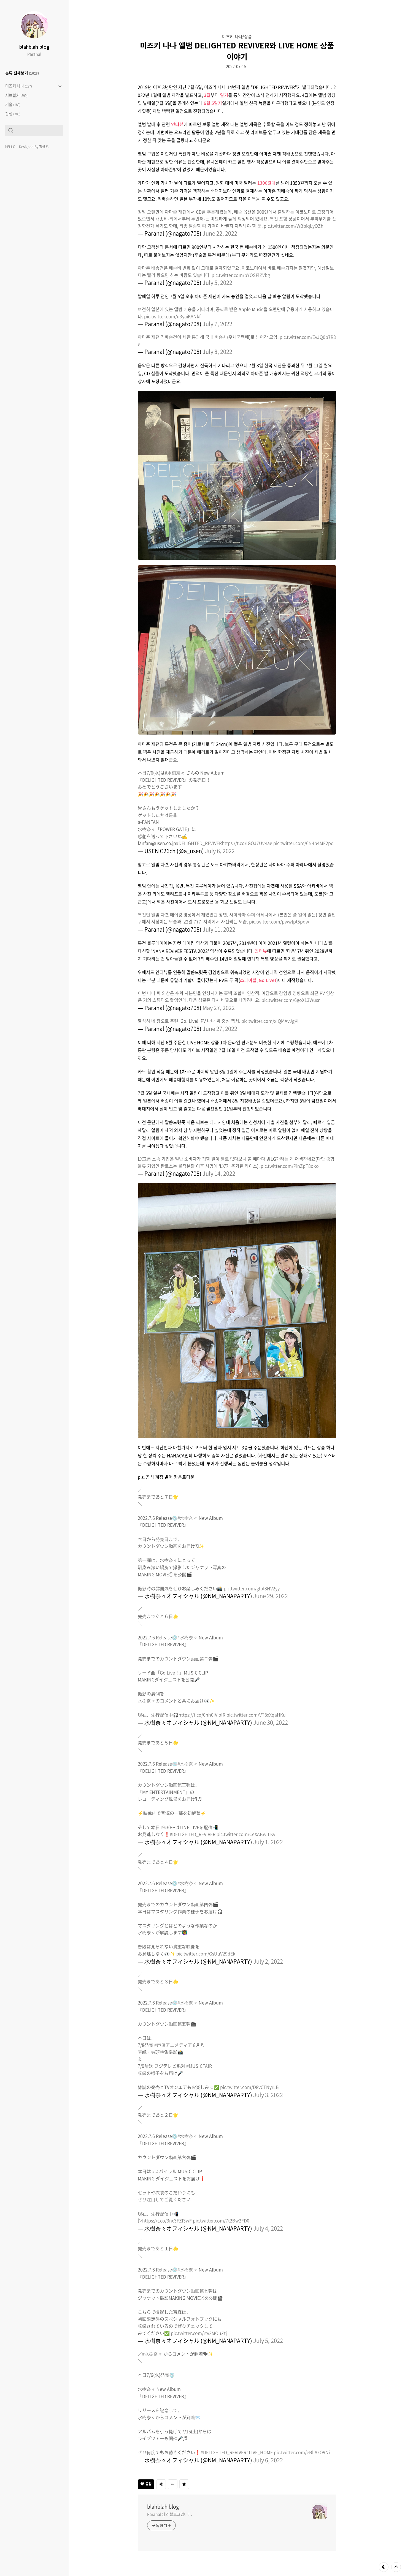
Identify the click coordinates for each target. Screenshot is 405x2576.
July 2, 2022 (268, 1961)
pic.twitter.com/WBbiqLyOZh (294, 226)
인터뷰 (177, 124)
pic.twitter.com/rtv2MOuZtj (199, 2333)
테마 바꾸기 (384, 2567)
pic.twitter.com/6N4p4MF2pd (303, 843)
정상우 (44, 147)
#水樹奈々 (175, 773)
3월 (207, 95)
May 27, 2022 (219, 1008)
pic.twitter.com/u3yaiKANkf (172, 316)
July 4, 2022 (268, 2228)
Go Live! (268, 980)
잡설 (13, 114)
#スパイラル (164, 2171)
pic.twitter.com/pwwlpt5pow (279, 921)
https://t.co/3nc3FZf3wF (167, 2220)
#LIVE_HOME (260, 2452)
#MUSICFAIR (199, 2066)
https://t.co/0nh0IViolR (202, 1715)
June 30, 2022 (271, 1722)
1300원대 (266, 183)
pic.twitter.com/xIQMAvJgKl (270, 1021)
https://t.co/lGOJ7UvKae (247, 843)
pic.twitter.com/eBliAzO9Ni (302, 2452)
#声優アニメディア (173, 2045)
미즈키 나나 (19, 86)
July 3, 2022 (268, 2095)
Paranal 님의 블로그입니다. (170, 2514)
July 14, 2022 (219, 1173)
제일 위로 (396, 2567)
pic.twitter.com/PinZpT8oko (290, 1166)
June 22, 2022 (220, 233)
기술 (13, 104)
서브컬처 (16, 95)
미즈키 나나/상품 (237, 36)
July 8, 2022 (217, 352)
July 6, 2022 (220, 851)
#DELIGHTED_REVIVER (199, 843)
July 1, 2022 (268, 1842)
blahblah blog (34, 47)
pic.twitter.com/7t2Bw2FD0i (222, 2220)
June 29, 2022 (271, 1596)
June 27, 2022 (220, 1029)
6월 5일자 (213, 103)
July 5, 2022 (217, 283)
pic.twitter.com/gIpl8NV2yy (252, 1588)
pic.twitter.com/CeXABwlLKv (246, 1834)
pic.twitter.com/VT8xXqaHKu (256, 1715)
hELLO (10, 147)
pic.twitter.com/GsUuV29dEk (206, 1953)
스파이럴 (248, 980)
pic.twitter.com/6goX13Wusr (291, 1000)
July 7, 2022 (217, 324)
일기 (224, 95)
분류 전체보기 (22, 73)
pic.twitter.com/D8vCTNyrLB (249, 2087)
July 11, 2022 (219, 929)
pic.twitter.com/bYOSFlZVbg (241, 275)
